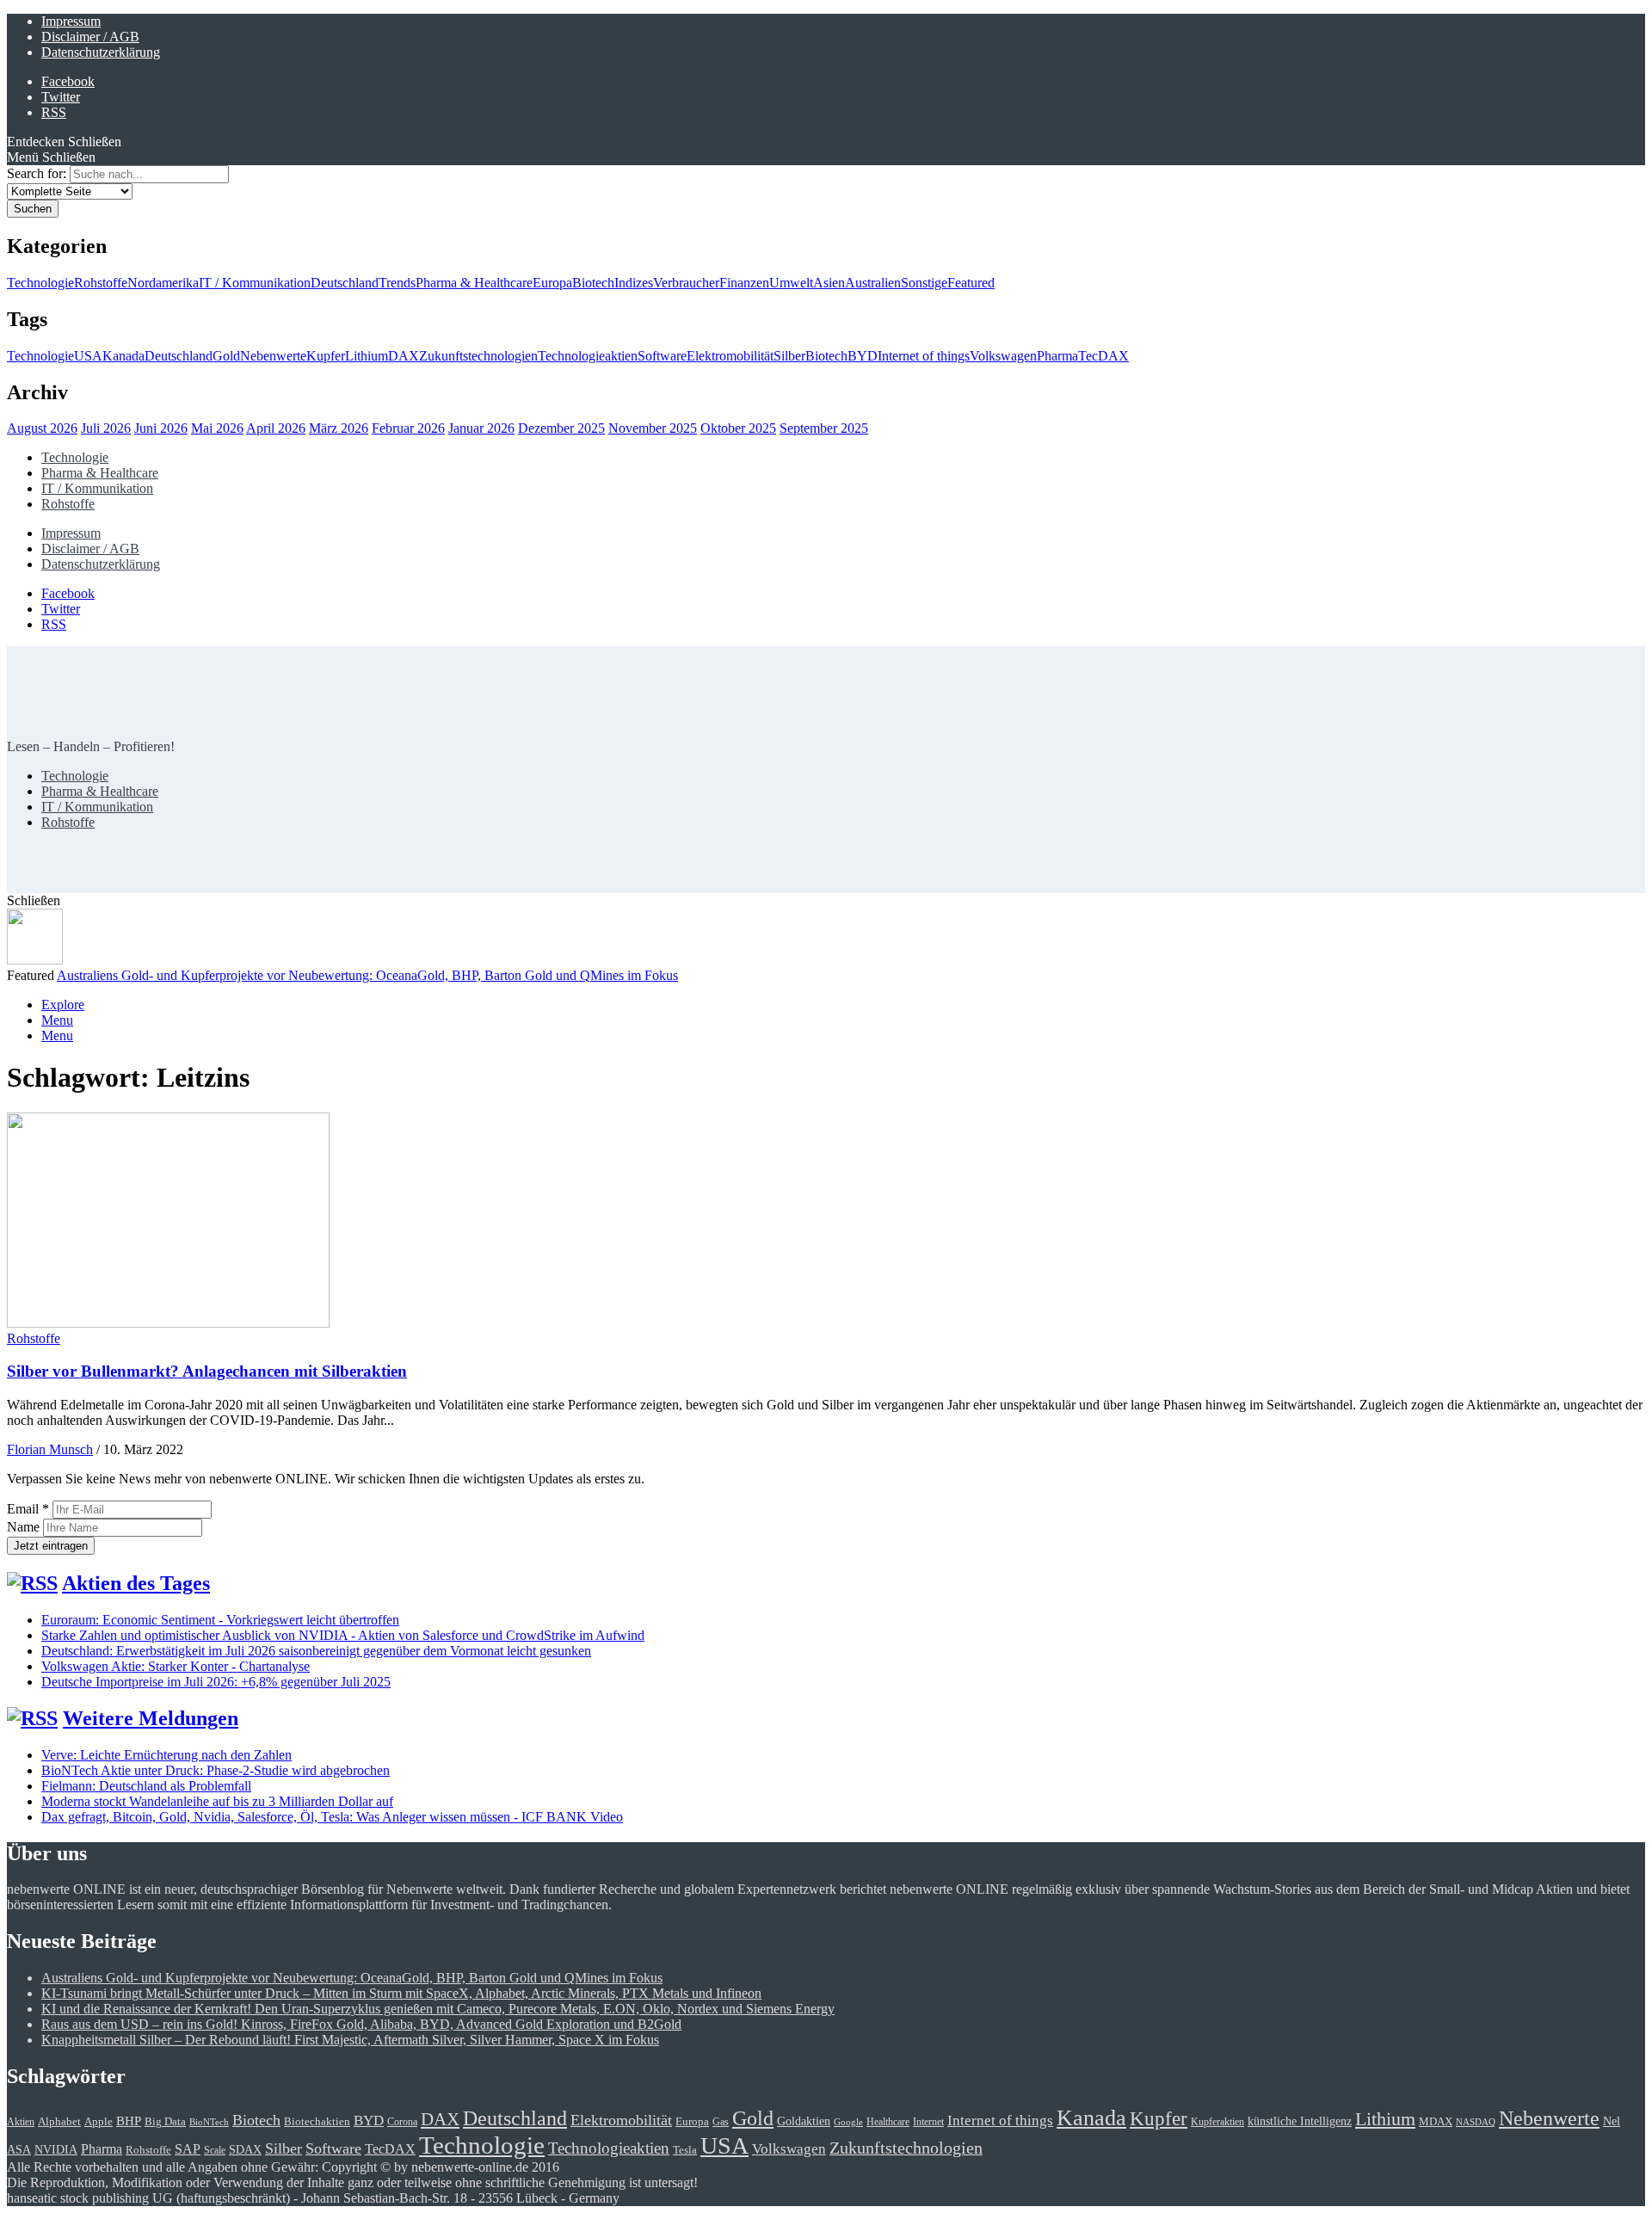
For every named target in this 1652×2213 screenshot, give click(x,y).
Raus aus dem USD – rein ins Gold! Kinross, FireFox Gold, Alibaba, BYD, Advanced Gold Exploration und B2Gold (361, 2024)
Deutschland (345, 283)
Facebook (68, 81)
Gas (721, 2122)
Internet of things (924, 356)
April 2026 (276, 428)
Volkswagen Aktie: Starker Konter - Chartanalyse (176, 1666)
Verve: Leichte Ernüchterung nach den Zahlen (166, 1755)
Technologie (40, 283)
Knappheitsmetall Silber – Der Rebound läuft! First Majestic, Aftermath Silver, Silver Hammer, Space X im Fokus (350, 2040)
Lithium (367, 356)
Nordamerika (163, 283)
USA (88, 356)
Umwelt (791, 283)
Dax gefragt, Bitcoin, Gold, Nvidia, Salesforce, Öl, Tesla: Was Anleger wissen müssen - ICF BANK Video (332, 1817)
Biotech (593, 283)
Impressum (71, 21)
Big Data (165, 2122)
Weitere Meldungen (151, 1718)
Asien (829, 283)
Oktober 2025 (738, 428)
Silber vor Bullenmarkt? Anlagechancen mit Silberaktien (207, 1371)
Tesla (685, 2150)
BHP (129, 2121)
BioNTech (209, 2122)
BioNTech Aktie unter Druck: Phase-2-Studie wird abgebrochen (216, 1770)
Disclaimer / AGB (90, 37)
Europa (552, 283)
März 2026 (339, 428)
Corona (402, 2122)
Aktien (21, 2122)
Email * (28, 1509)
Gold (226, 356)
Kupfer (326, 356)
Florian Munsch (50, 1449)
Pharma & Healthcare (474, 283)
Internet (928, 2122)
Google (848, 2122)
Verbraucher (686, 283)
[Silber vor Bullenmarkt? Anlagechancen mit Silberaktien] (168, 1323)
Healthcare (888, 2122)
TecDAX (1103, 356)
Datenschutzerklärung (101, 52)
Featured (971, 283)
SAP (188, 2149)
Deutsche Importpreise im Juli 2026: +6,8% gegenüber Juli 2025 (216, 1682)
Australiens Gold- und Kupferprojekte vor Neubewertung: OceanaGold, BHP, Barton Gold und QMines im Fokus (367, 975)
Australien (873, 283)
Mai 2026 (217, 428)
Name (25, 1527)
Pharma (1057, 356)
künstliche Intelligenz (1300, 2121)
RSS (54, 112)
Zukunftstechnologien (478, 356)
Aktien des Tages (136, 1583)
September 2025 (824, 428)
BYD (863, 356)
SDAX (245, 2149)
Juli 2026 (106, 428)
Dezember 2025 (561, 428)
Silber (789, 356)
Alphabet (59, 2121)
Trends (397, 283)
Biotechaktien (317, 2122)
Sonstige (924, 283)
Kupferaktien (1217, 2122)
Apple (99, 2122)
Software (662, 356)
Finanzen (744, 283)
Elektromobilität (730, 356)
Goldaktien (804, 2121)
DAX (404, 356)
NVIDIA (56, 2149)
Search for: (37, 173)
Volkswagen (1003, 356)
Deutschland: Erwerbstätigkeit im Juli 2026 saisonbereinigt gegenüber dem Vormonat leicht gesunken (316, 1651)
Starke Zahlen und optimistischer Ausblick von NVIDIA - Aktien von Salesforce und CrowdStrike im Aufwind (343, 1635)
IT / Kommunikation (255, 283)
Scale (215, 2151)
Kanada (123, 356)
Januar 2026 (481, 428)
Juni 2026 (161, 428)
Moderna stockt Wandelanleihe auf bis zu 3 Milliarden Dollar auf (217, 1801)
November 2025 (653, 428)
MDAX (1436, 2122)
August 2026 (42, 428)
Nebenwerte (273, 356)
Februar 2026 (408, 428)
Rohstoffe (101, 283)
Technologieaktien (588, 356)
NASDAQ (1476, 2122)
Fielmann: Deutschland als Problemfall (146, 1786)
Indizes (634, 283)
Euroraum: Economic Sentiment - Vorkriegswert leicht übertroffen (220, 1620)
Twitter (61, 97)
